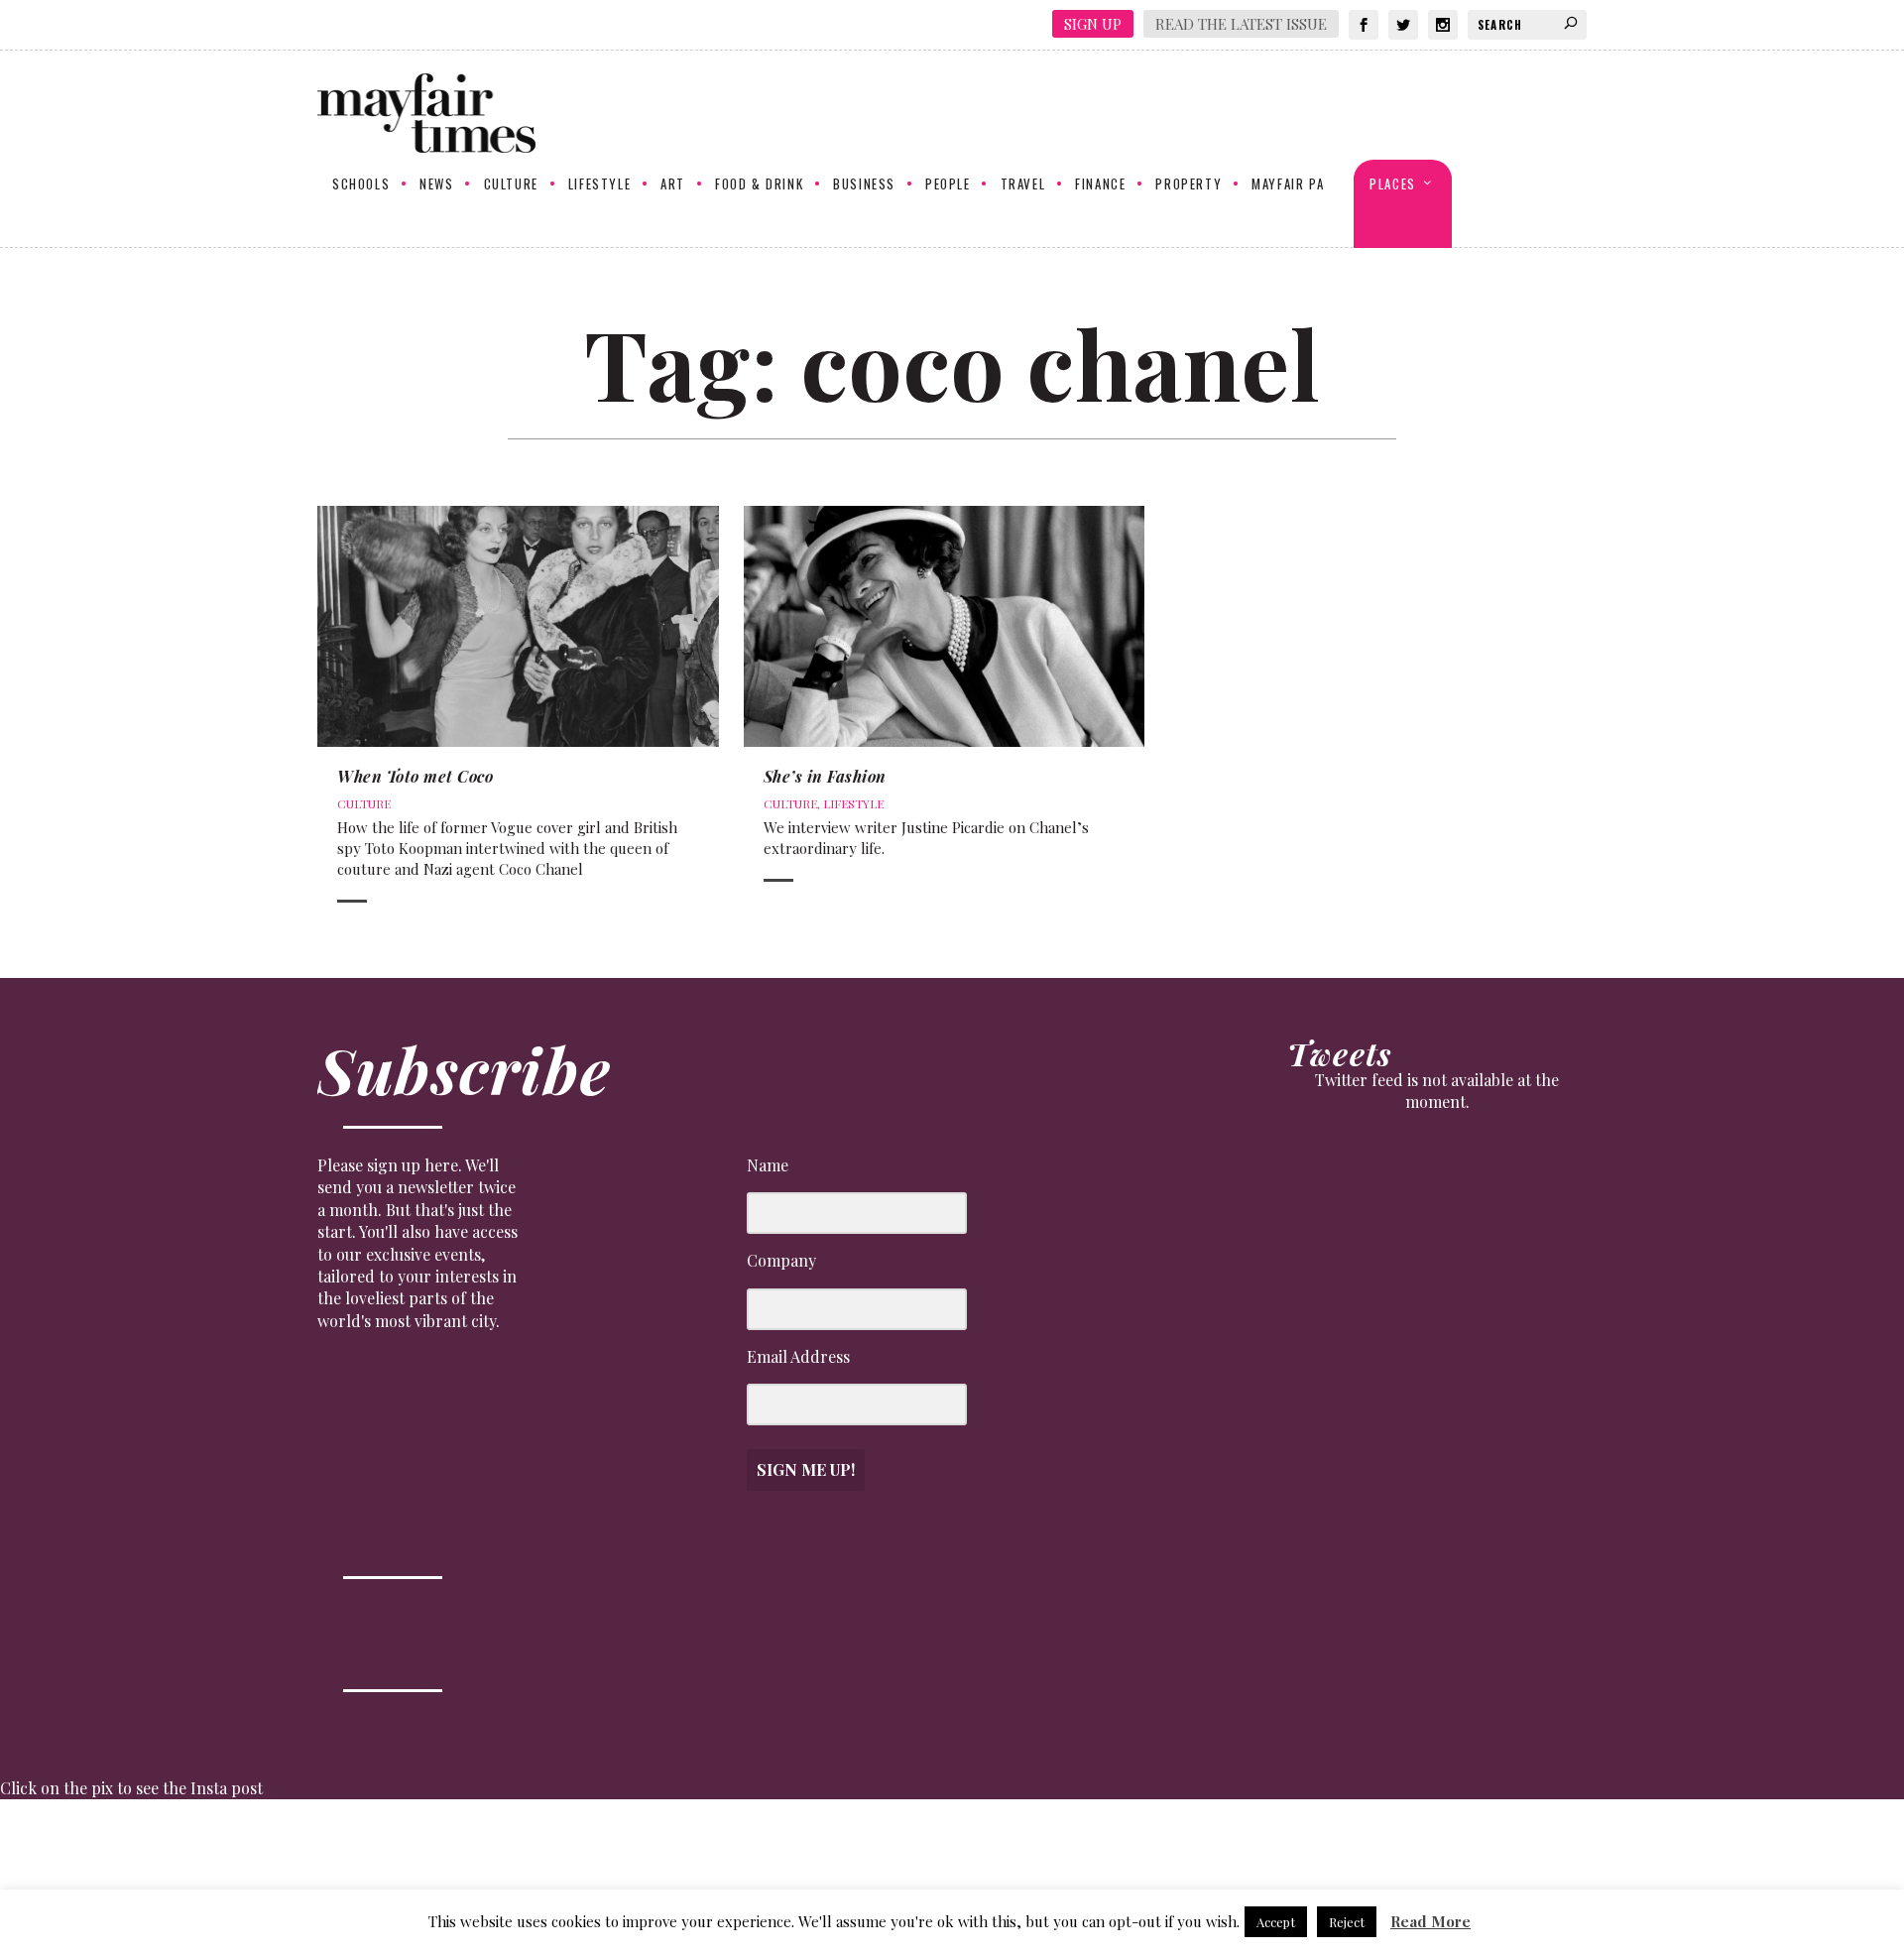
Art (673, 184)
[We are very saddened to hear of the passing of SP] (357, 1877)
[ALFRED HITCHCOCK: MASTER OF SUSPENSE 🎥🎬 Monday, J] (118, 1877)
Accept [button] (1276, 1922)
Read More (1430, 1921)
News (436, 184)
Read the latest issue (1241, 24)
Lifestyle (599, 184)
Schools (361, 184)
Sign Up (1093, 24)
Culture (511, 184)
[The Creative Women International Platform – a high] (1310, 1877)
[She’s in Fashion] (945, 626)
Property (1189, 184)
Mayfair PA (1288, 184)
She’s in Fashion (825, 776)
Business (864, 184)
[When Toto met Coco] (518, 626)
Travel (1023, 184)
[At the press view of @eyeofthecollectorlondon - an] (595, 1877)
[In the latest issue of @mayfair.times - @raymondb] (1548, 1877)
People (948, 184)
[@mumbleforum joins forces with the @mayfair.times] (833, 1877)
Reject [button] (1347, 1922)
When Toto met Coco (415, 776)
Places (1393, 184)
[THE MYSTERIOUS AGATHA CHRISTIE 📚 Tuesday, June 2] (1071, 1877)
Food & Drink (759, 184)
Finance (1100, 184)
